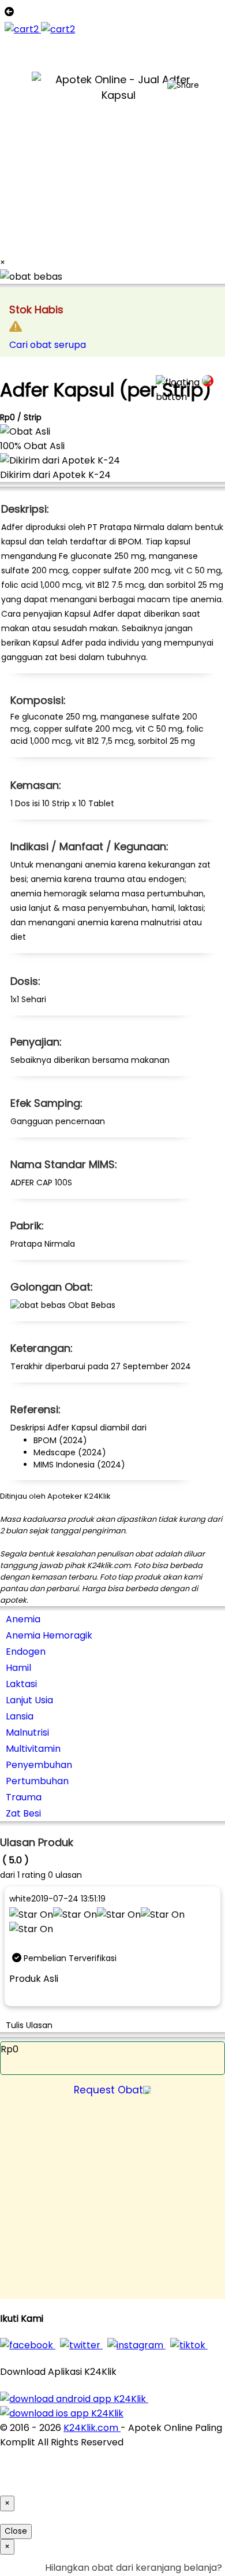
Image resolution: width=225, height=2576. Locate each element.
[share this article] (183, 86)
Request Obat (108, 2090)
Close (16, 2531)
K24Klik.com (92, 2428)
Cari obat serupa (48, 345)
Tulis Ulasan (29, 2025)
